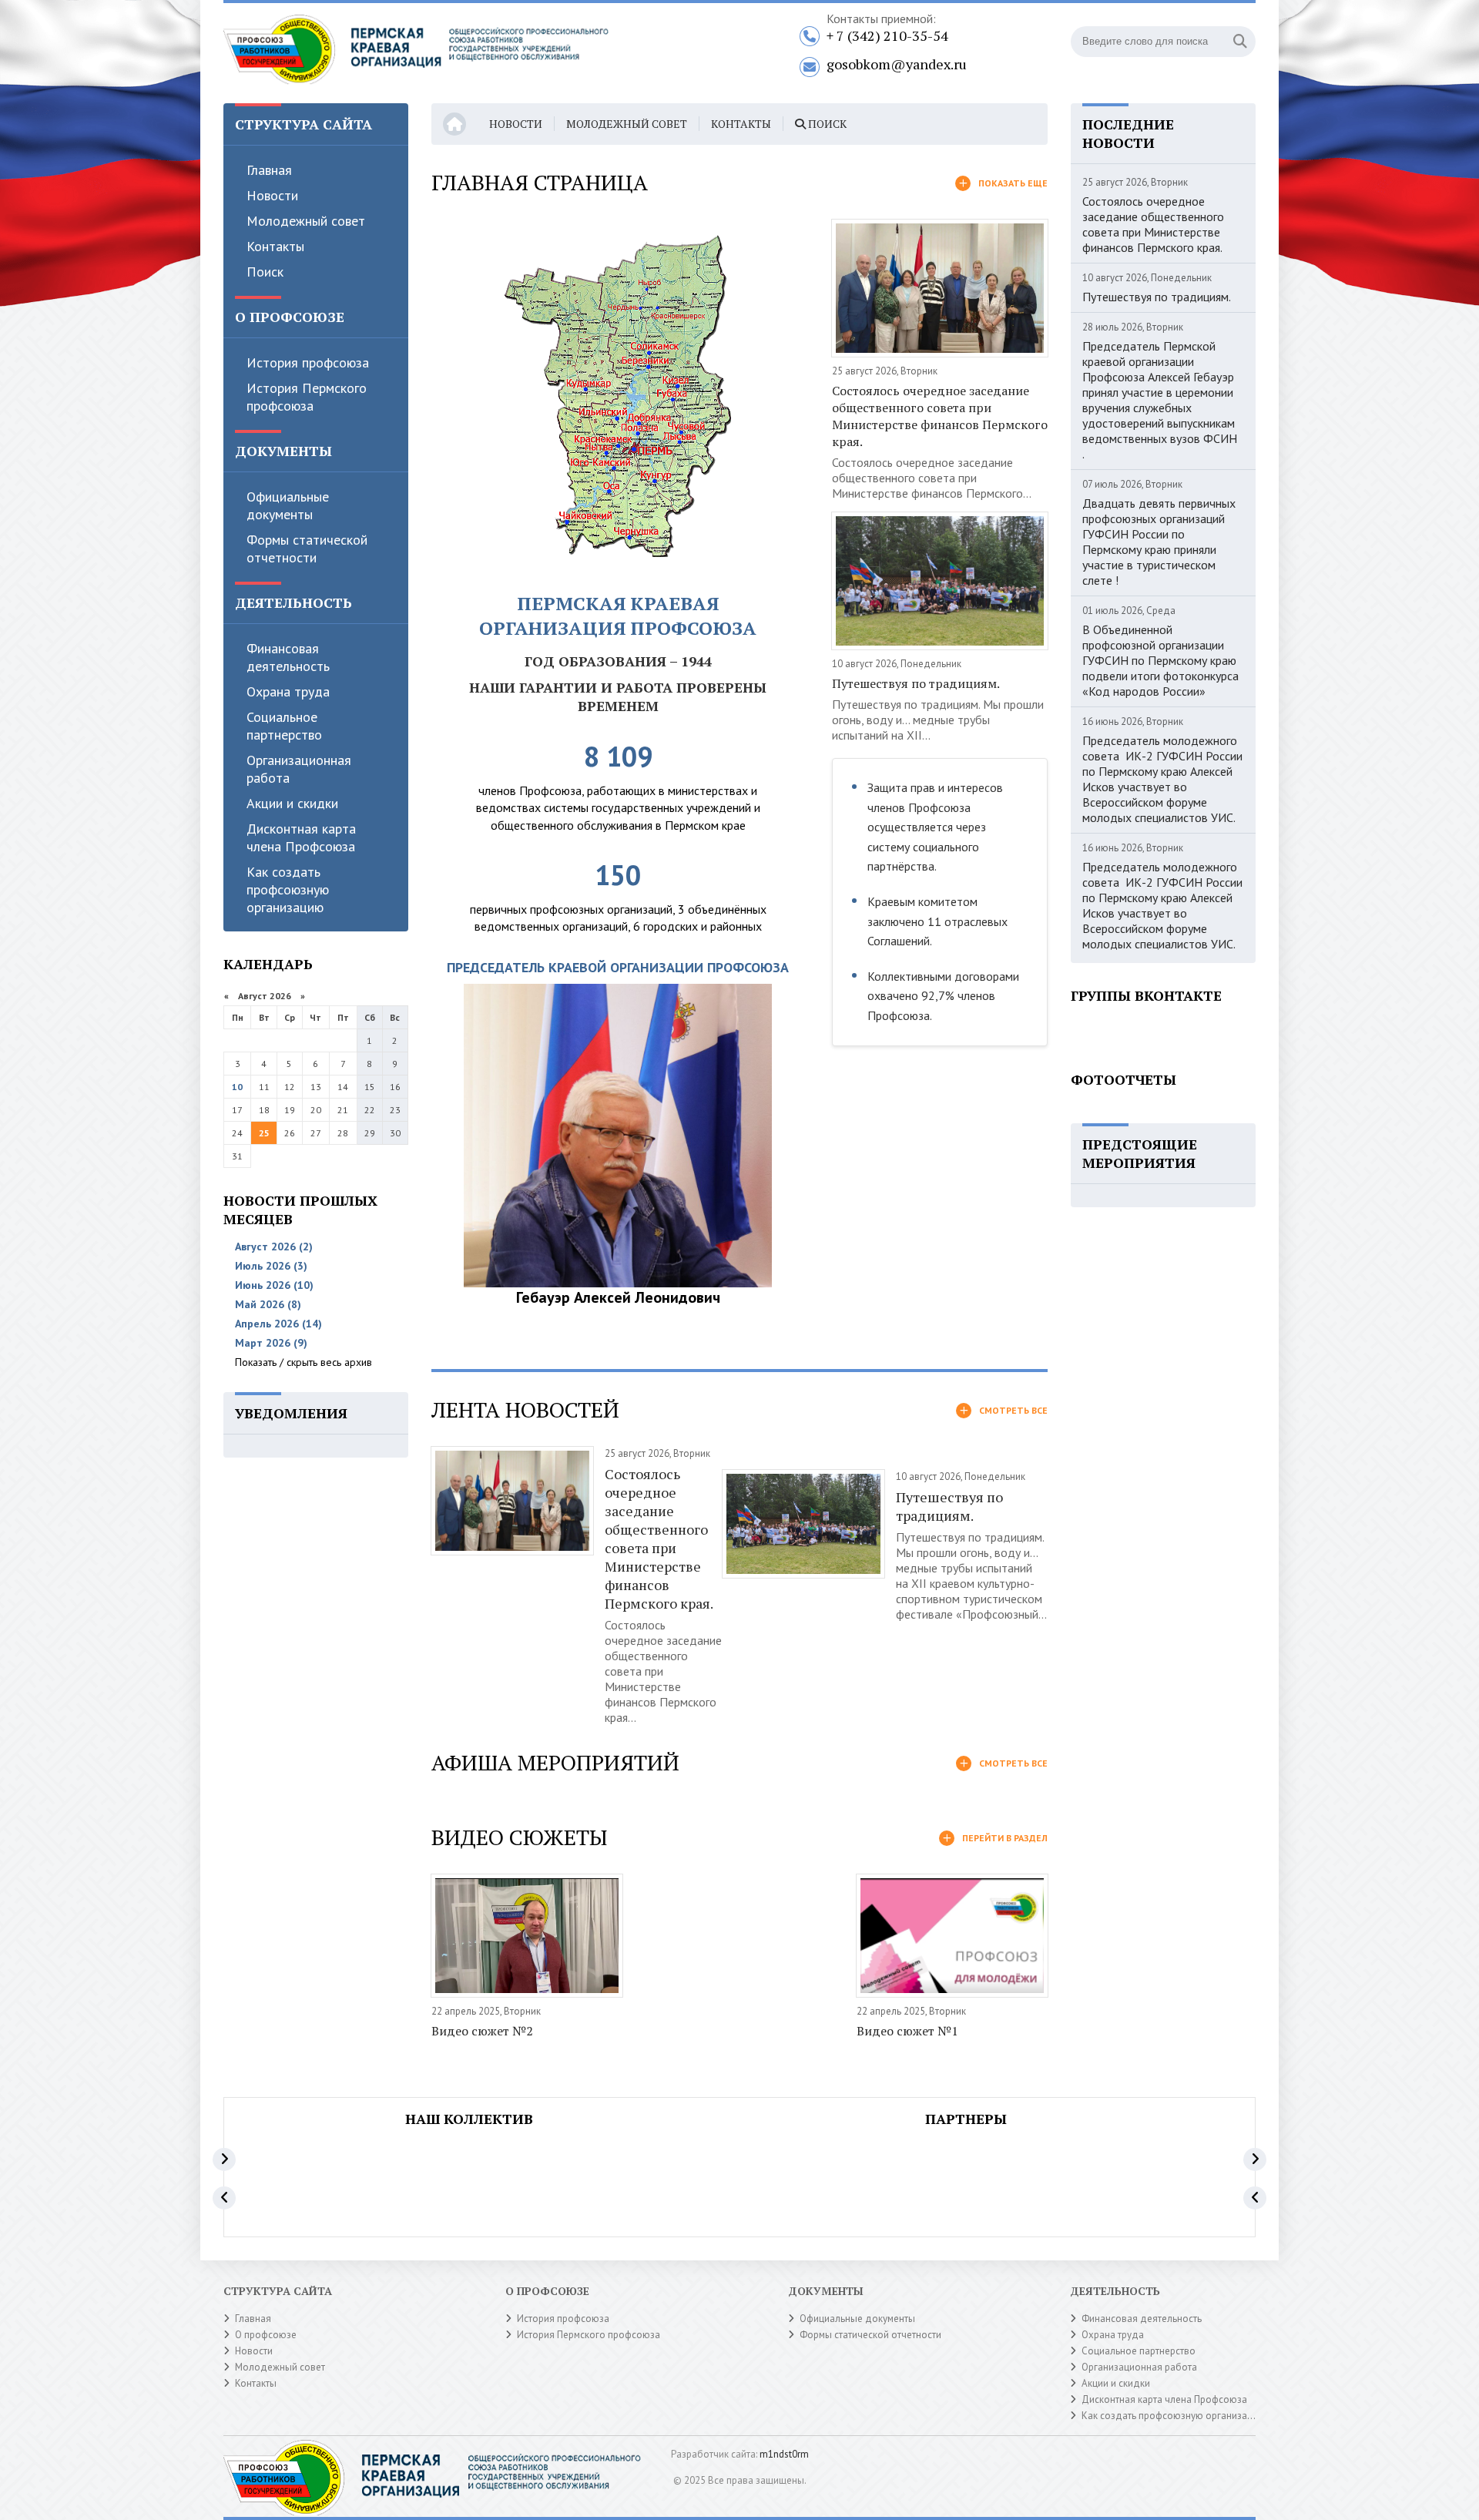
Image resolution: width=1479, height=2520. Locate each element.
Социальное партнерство (284, 726)
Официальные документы (288, 505)
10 (237, 1087)
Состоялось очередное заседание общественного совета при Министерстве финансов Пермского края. (940, 416)
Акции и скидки (292, 803)
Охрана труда (288, 691)
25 (264, 1133)
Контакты (275, 246)
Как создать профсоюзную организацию (288, 889)
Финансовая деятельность (288, 657)
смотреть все (1013, 1410)
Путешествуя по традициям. (916, 683)
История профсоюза (308, 362)
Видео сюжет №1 (907, 2031)
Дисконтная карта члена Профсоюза (301, 837)
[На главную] (416, 53)
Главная (269, 170)
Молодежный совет (306, 221)
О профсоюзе (266, 2335)
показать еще (1013, 183)
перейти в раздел (1005, 1838)
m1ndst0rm (784, 2454)
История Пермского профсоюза (307, 397)
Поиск (265, 272)
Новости (272, 195)
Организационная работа (299, 769)
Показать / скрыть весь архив (304, 1362)
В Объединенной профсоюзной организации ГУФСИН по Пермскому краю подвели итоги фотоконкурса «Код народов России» (1160, 660)
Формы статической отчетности (307, 549)
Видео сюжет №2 (482, 2031)
